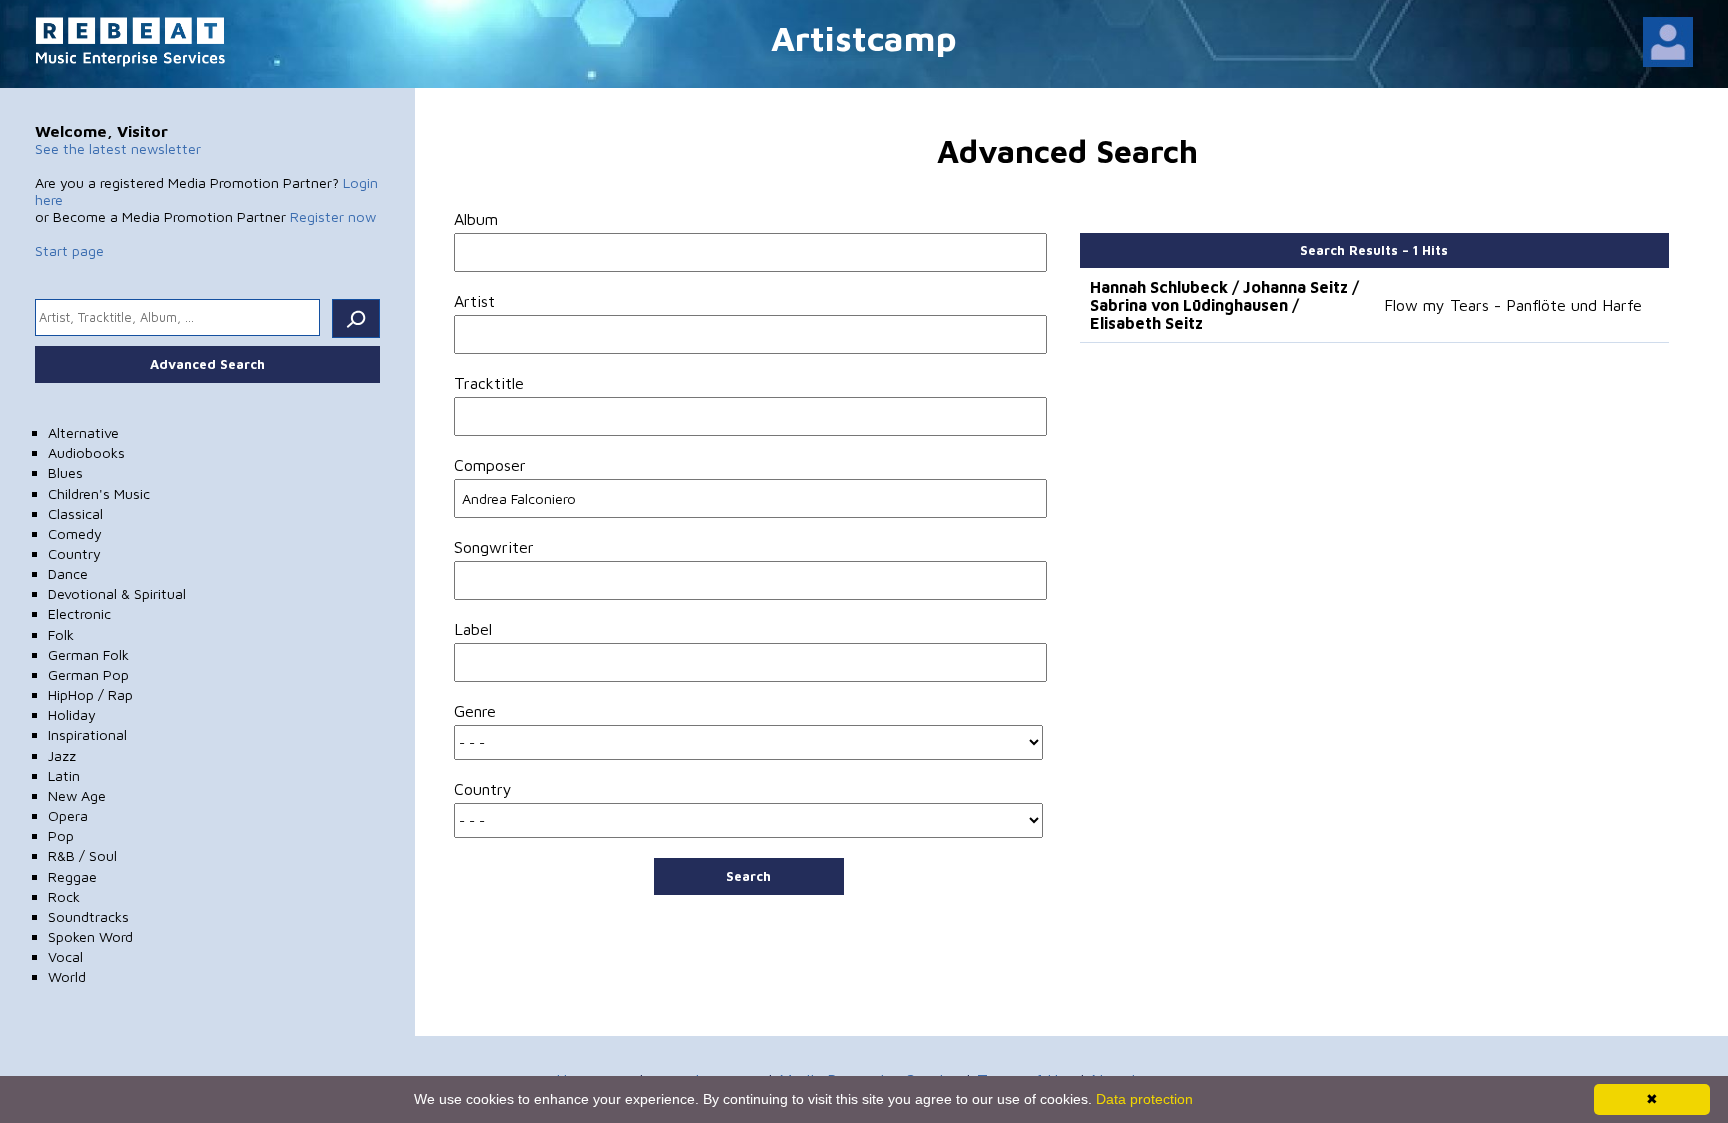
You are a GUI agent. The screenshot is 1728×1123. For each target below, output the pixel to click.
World (67, 976)
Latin (64, 775)
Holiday (72, 714)
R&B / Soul (82, 855)
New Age (77, 795)
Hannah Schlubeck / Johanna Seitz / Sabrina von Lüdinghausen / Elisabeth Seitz (1224, 305)
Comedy (75, 533)
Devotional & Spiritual (117, 593)
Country (74, 553)
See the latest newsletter (118, 148)
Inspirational (87, 734)
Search (748, 876)
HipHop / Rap (90, 694)
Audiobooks (86, 452)
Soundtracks (88, 916)
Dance (68, 573)
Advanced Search (207, 364)
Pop (61, 835)
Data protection (1144, 1099)
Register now (333, 216)
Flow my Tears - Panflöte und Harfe (1513, 305)
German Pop (88, 674)
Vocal (65, 956)
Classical (75, 513)
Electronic (79, 613)
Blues (65, 472)
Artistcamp (864, 37)
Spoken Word (90, 936)
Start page (69, 250)
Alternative (83, 432)
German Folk (88, 654)
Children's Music (99, 493)
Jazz (62, 755)
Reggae (72, 876)
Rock (64, 896)
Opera (68, 815)
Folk (61, 634)
